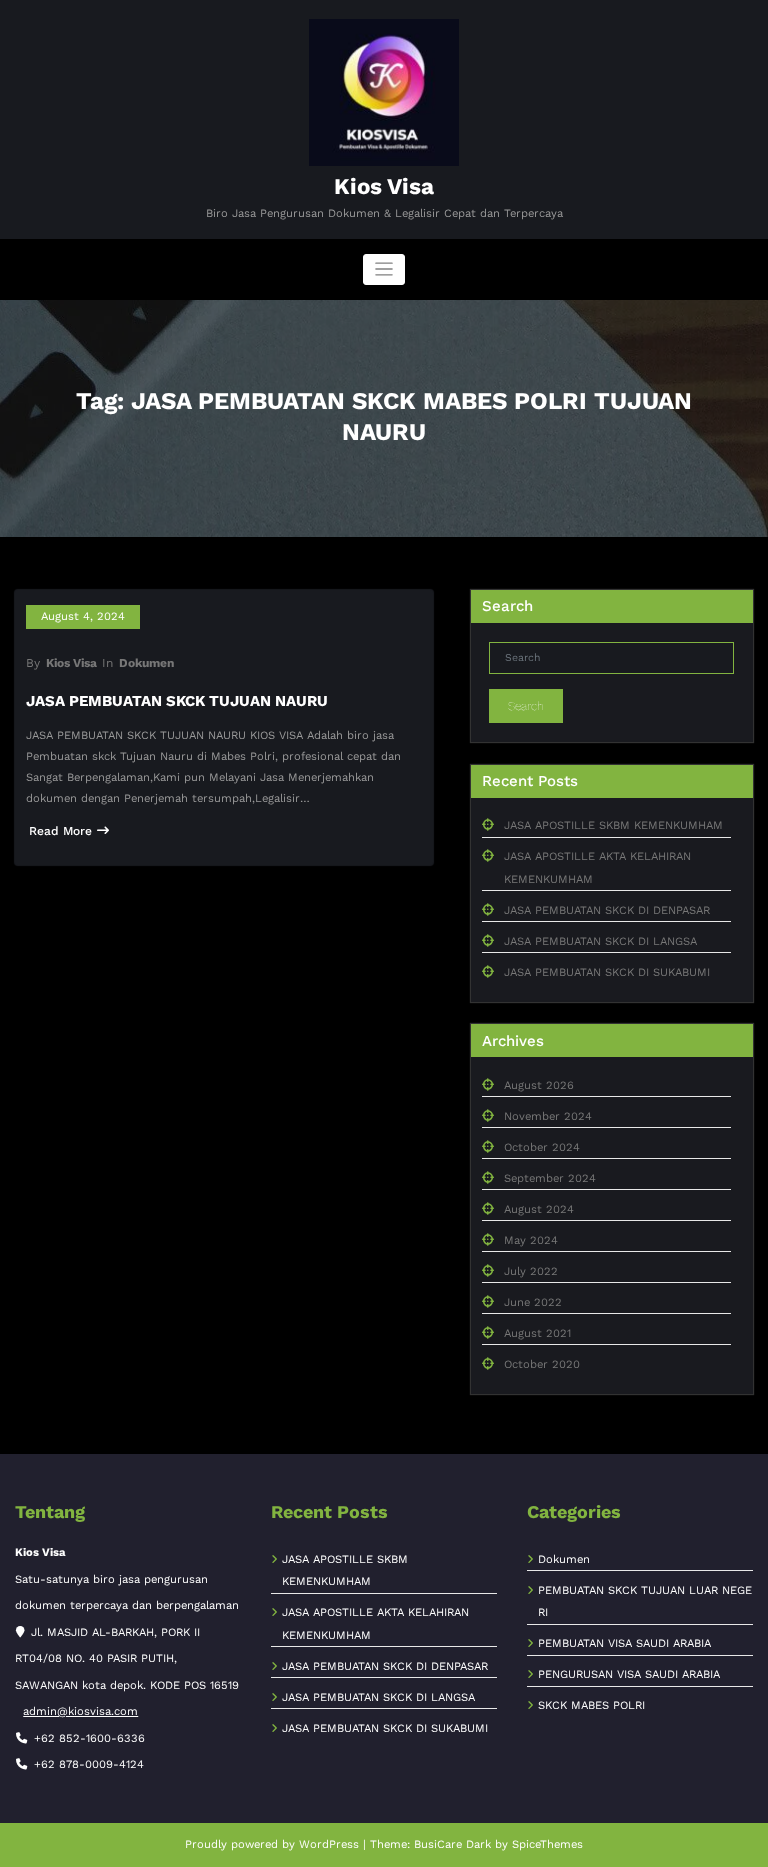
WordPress (329, 1844)
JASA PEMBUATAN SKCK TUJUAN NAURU (177, 701)
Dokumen (146, 663)
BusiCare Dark (452, 1844)
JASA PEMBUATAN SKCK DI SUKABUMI (607, 972)
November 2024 (548, 1116)
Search (526, 706)
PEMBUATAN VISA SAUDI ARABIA (624, 1643)
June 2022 (533, 1302)
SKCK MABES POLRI (591, 1705)
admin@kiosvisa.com (80, 1711)
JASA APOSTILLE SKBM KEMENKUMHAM (613, 825)
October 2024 (542, 1147)
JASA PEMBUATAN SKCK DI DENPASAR (607, 910)
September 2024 (550, 1178)
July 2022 (531, 1271)
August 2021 (537, 1333)
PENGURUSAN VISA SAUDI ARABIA (629, 1674)
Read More (60, 831)
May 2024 (531, 1240)
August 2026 (539, 1085)
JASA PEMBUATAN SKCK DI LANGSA (600, 941)
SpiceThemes (547, 1844)
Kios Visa (384, 186)
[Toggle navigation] (384, 269)
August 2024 (539, 1209)
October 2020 (542, 1364)
